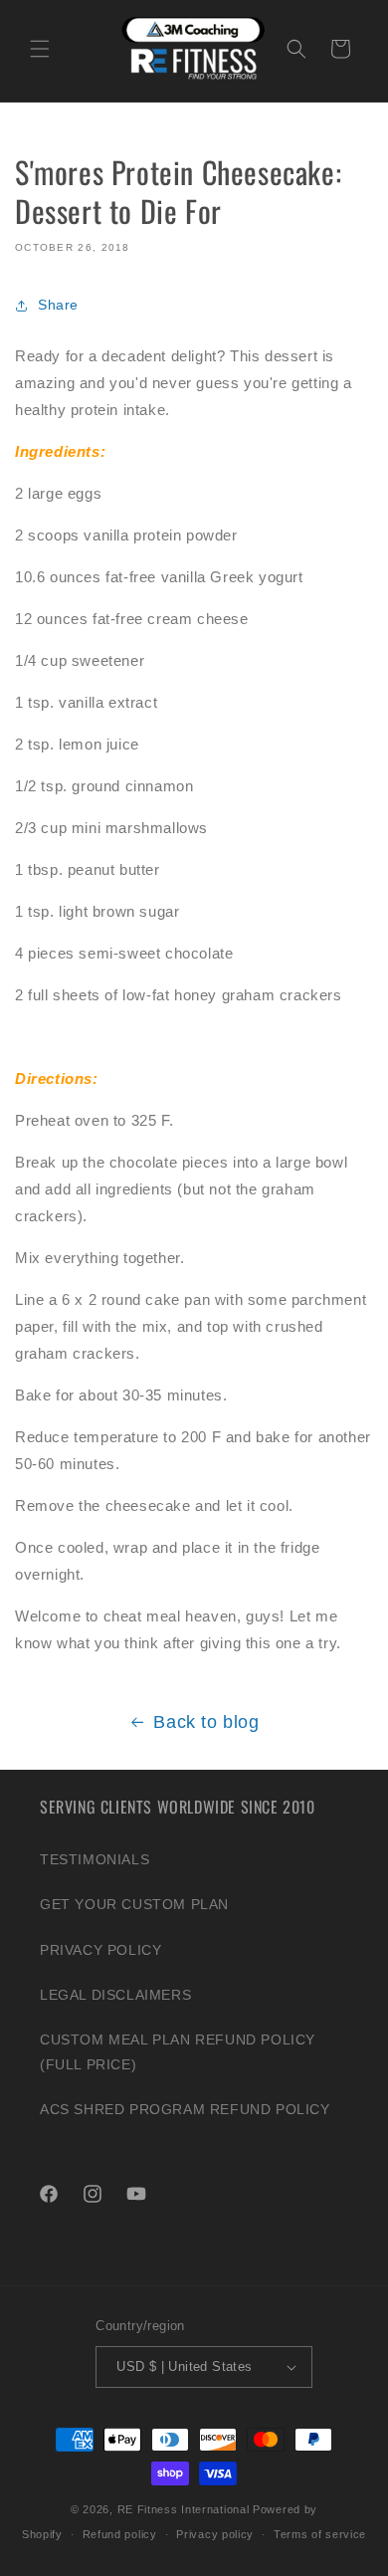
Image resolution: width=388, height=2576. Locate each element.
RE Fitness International (184, 2509)
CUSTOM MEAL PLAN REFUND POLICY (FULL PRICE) (178, 2052)
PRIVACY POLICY (100, 1950)
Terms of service (320, 2534)
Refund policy (120, 2534)
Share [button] (58, 305)
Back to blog (206, 1722)
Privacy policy (215, 2534)
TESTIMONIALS (95, 1859)
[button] (40, 49)
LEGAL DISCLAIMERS (115, 1995)
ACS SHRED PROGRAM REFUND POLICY (185, 2109)
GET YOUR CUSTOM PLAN (134, 1904)
